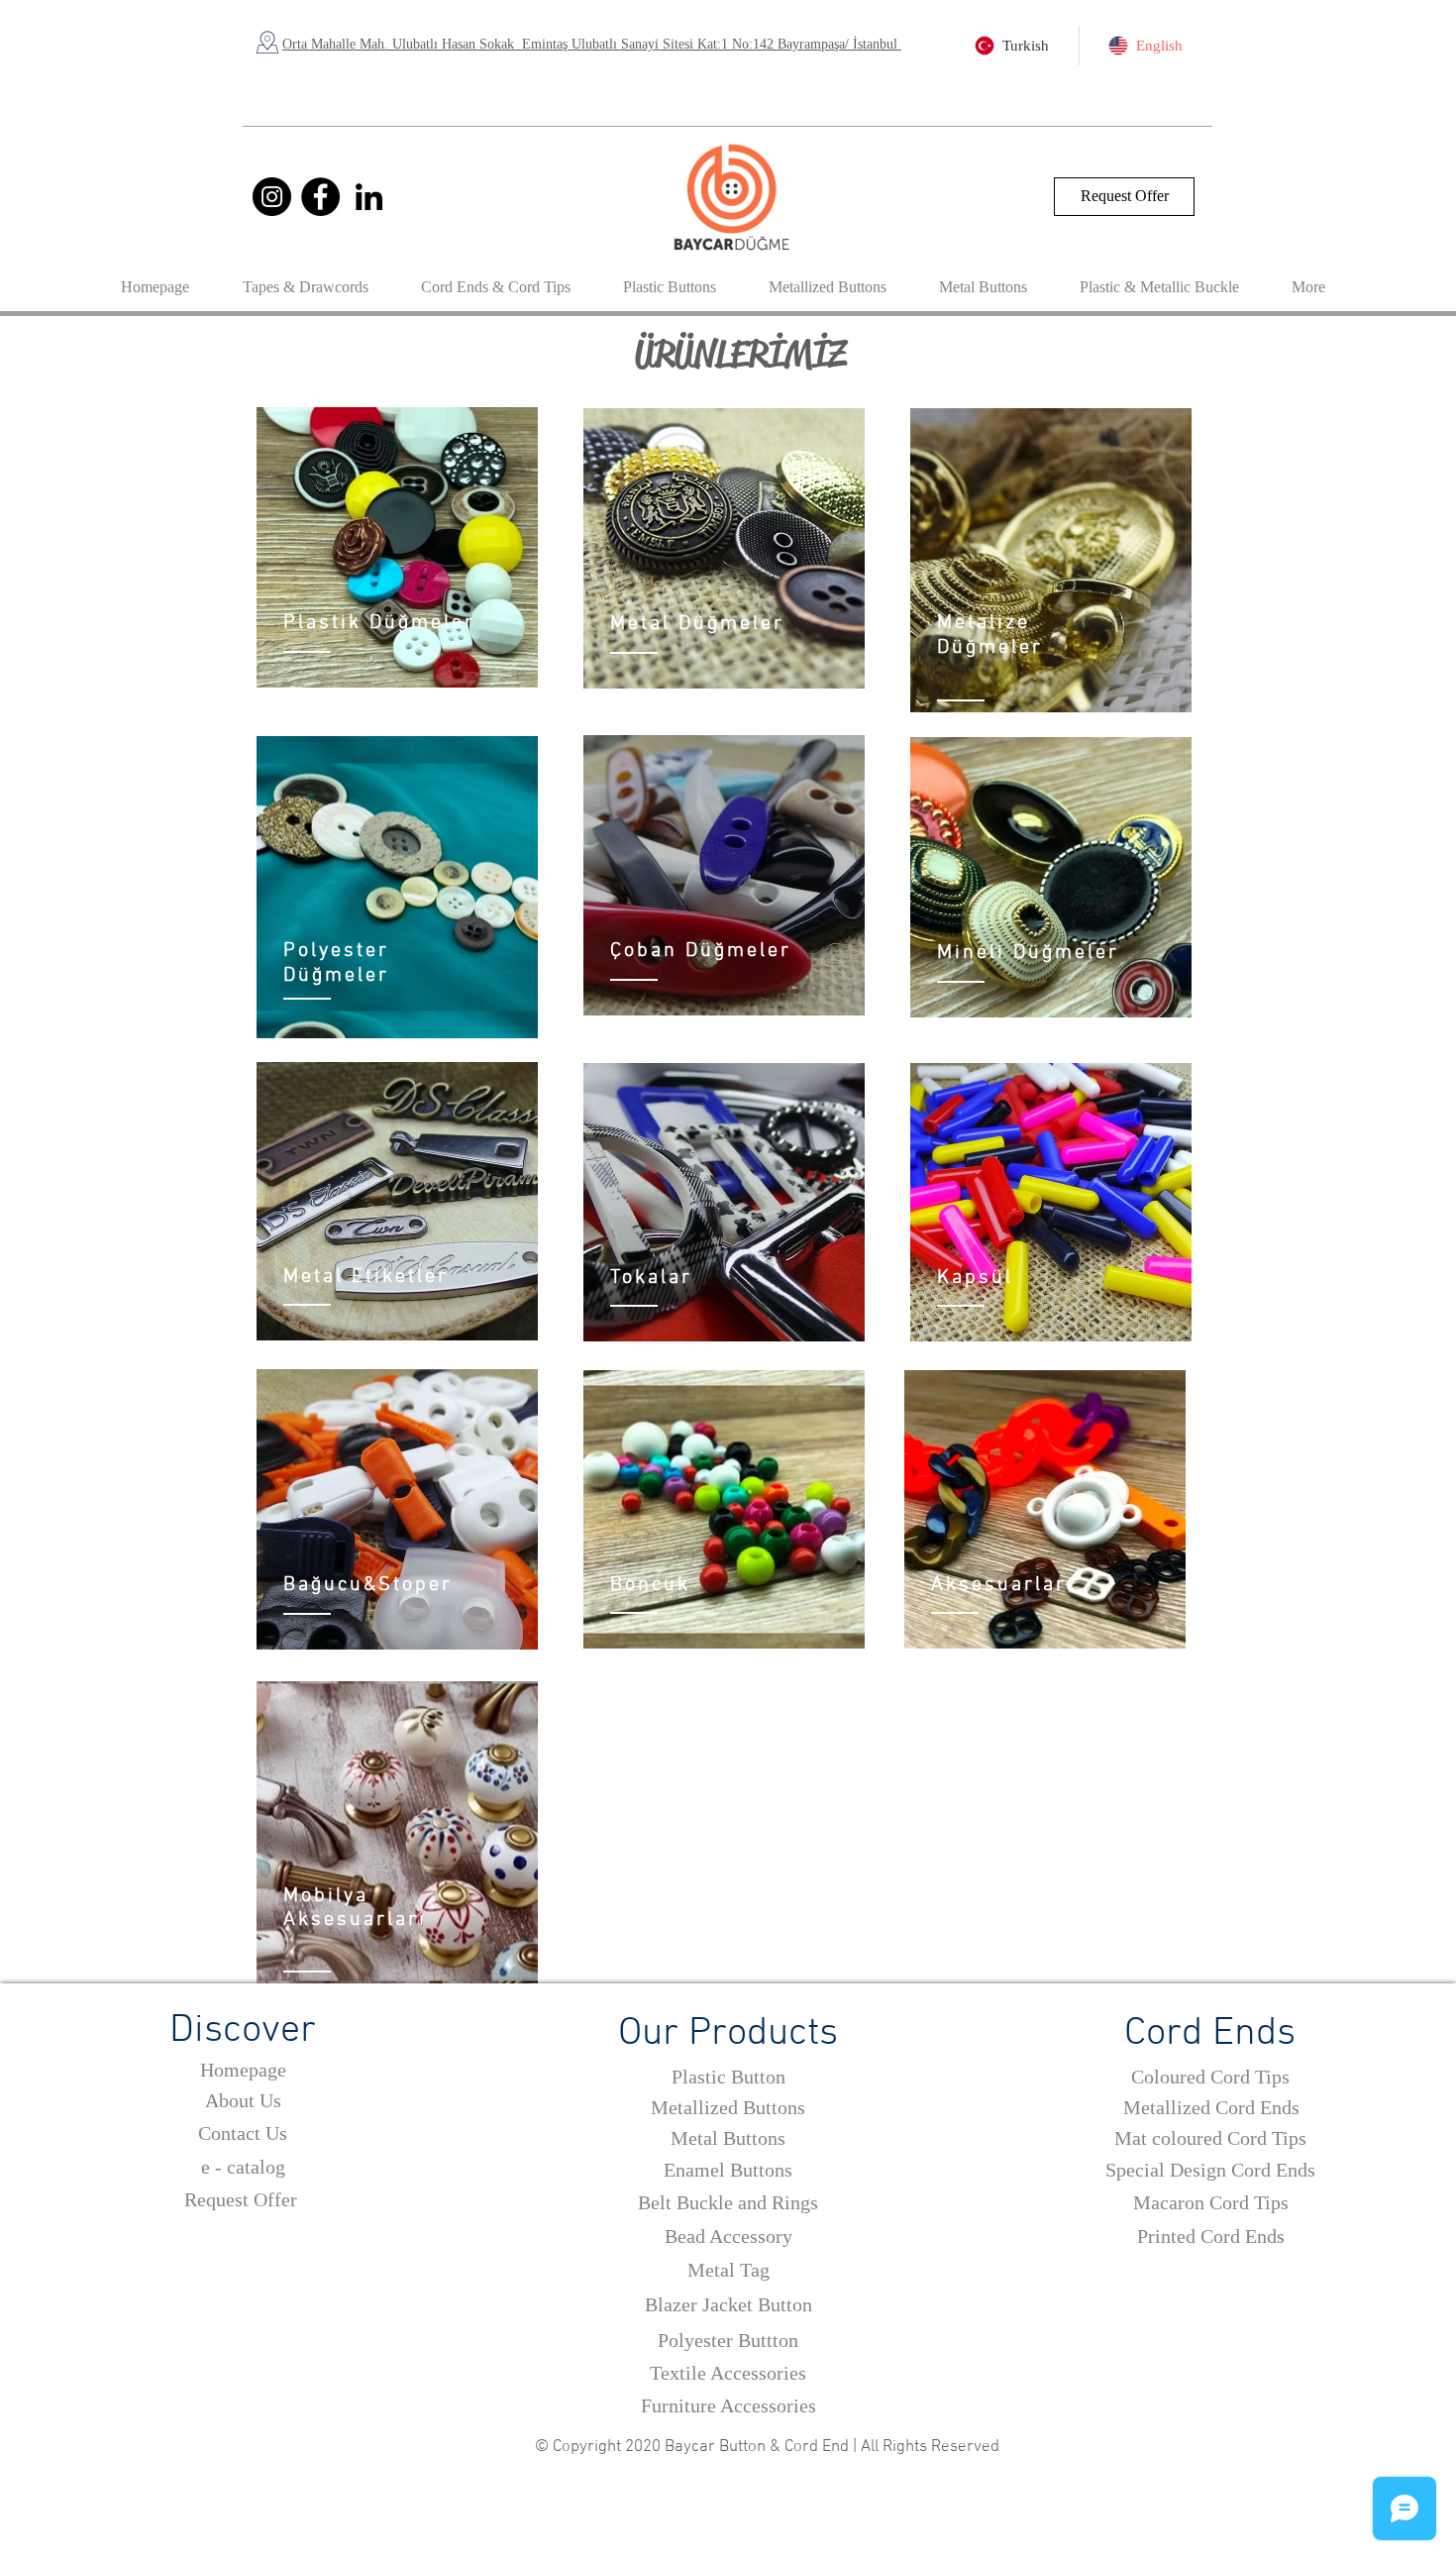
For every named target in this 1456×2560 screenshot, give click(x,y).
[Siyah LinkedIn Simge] (369, 197)
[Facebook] (320, 197)
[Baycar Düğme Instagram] (272, 197)
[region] (397, 547)
